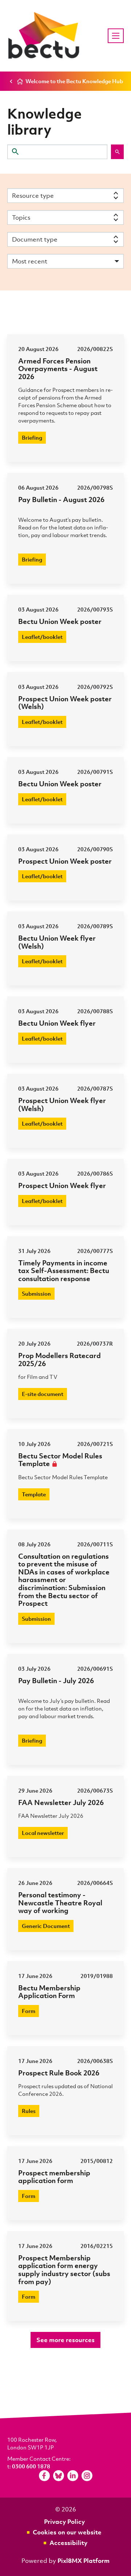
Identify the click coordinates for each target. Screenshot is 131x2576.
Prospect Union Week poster (65, 861)
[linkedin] (73, 2476)
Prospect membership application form (54, 2177)
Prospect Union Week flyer (62, 1185)
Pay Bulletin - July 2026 (56, 1680)
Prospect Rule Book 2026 (59, 2073)
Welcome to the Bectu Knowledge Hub (74, 81)
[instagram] (87, 2476)
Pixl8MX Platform (84, 2560)
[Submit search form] (117, 152)
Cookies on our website (67, 2532)
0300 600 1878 (31, 2466)
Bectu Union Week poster (60, 621)
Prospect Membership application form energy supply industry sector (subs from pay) (64, 2270)
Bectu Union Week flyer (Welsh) (57, 942)
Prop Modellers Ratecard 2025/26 (59, 1359)
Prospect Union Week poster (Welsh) (65, 703)
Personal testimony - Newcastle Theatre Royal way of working (60, 1902)
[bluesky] (59, 2476)
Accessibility (68, 2543)
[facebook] (44, 2476)
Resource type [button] (33, 195)
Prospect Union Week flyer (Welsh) (62, 1104)
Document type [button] (35, 239)
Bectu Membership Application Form (49, 1992)
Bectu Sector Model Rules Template (60, 1460)
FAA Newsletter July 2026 (61, 1802)
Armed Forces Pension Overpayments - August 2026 (58, 369)
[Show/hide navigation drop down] (116, 36)
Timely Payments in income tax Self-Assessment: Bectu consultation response (64, 1270)
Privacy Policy (64, 2521)
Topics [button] (21, 217)
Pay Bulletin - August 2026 (61, 499)
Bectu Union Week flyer (57, 1023)
